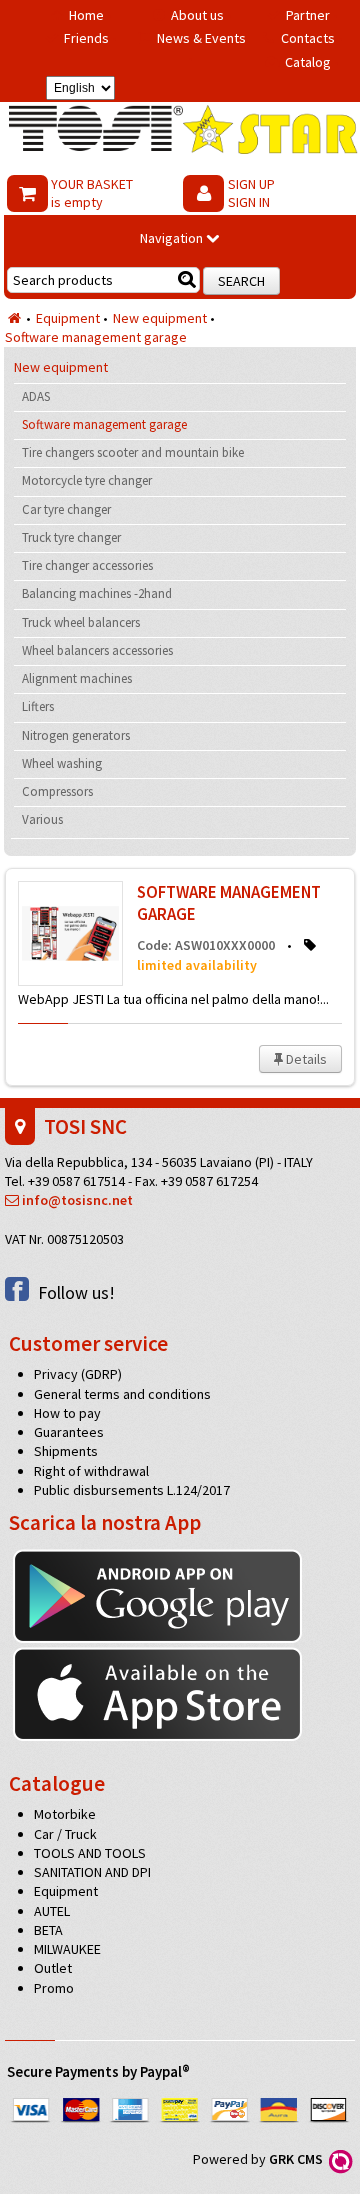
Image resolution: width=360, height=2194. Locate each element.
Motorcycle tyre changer (87, 480)
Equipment (68, 318)
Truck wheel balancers (81, 622)
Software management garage (96, 337)
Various (42, 819)
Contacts (308, 38)
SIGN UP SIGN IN (251, 193)
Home (86, 15)
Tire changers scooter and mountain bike (133, 452)
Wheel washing (62, 763)
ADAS (36, 396)
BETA (48, 1930)
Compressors (57, 791)
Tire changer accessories (87, 565)
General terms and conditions (122, 1394)
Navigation (173, 238)
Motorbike (65, 1814)
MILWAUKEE (67, 1949)
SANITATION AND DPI (92, 1872)
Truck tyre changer (71, 537)
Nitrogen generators (76, 735)
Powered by (261, 2159)
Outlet (53, 1968)
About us (197, 15)
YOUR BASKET (92, 193)
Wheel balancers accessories (97, 650)
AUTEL (52, 1911)
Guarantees (69, 1432)
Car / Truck (65, 1834)
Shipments (66, 1451)
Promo (54, 1988)
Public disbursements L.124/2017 (132, 1490)
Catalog (308, 62)
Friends (86, 38)
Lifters (38, 706)
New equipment (160, 318)
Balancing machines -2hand (97, 593)
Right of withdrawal (91, 1471)
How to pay (67, 1413)
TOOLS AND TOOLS (90, 1853)
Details (305, 1059)
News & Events (201, 38)
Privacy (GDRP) (78, 1374)
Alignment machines (77, 678)
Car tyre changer (66, 509)
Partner (308, 15)
